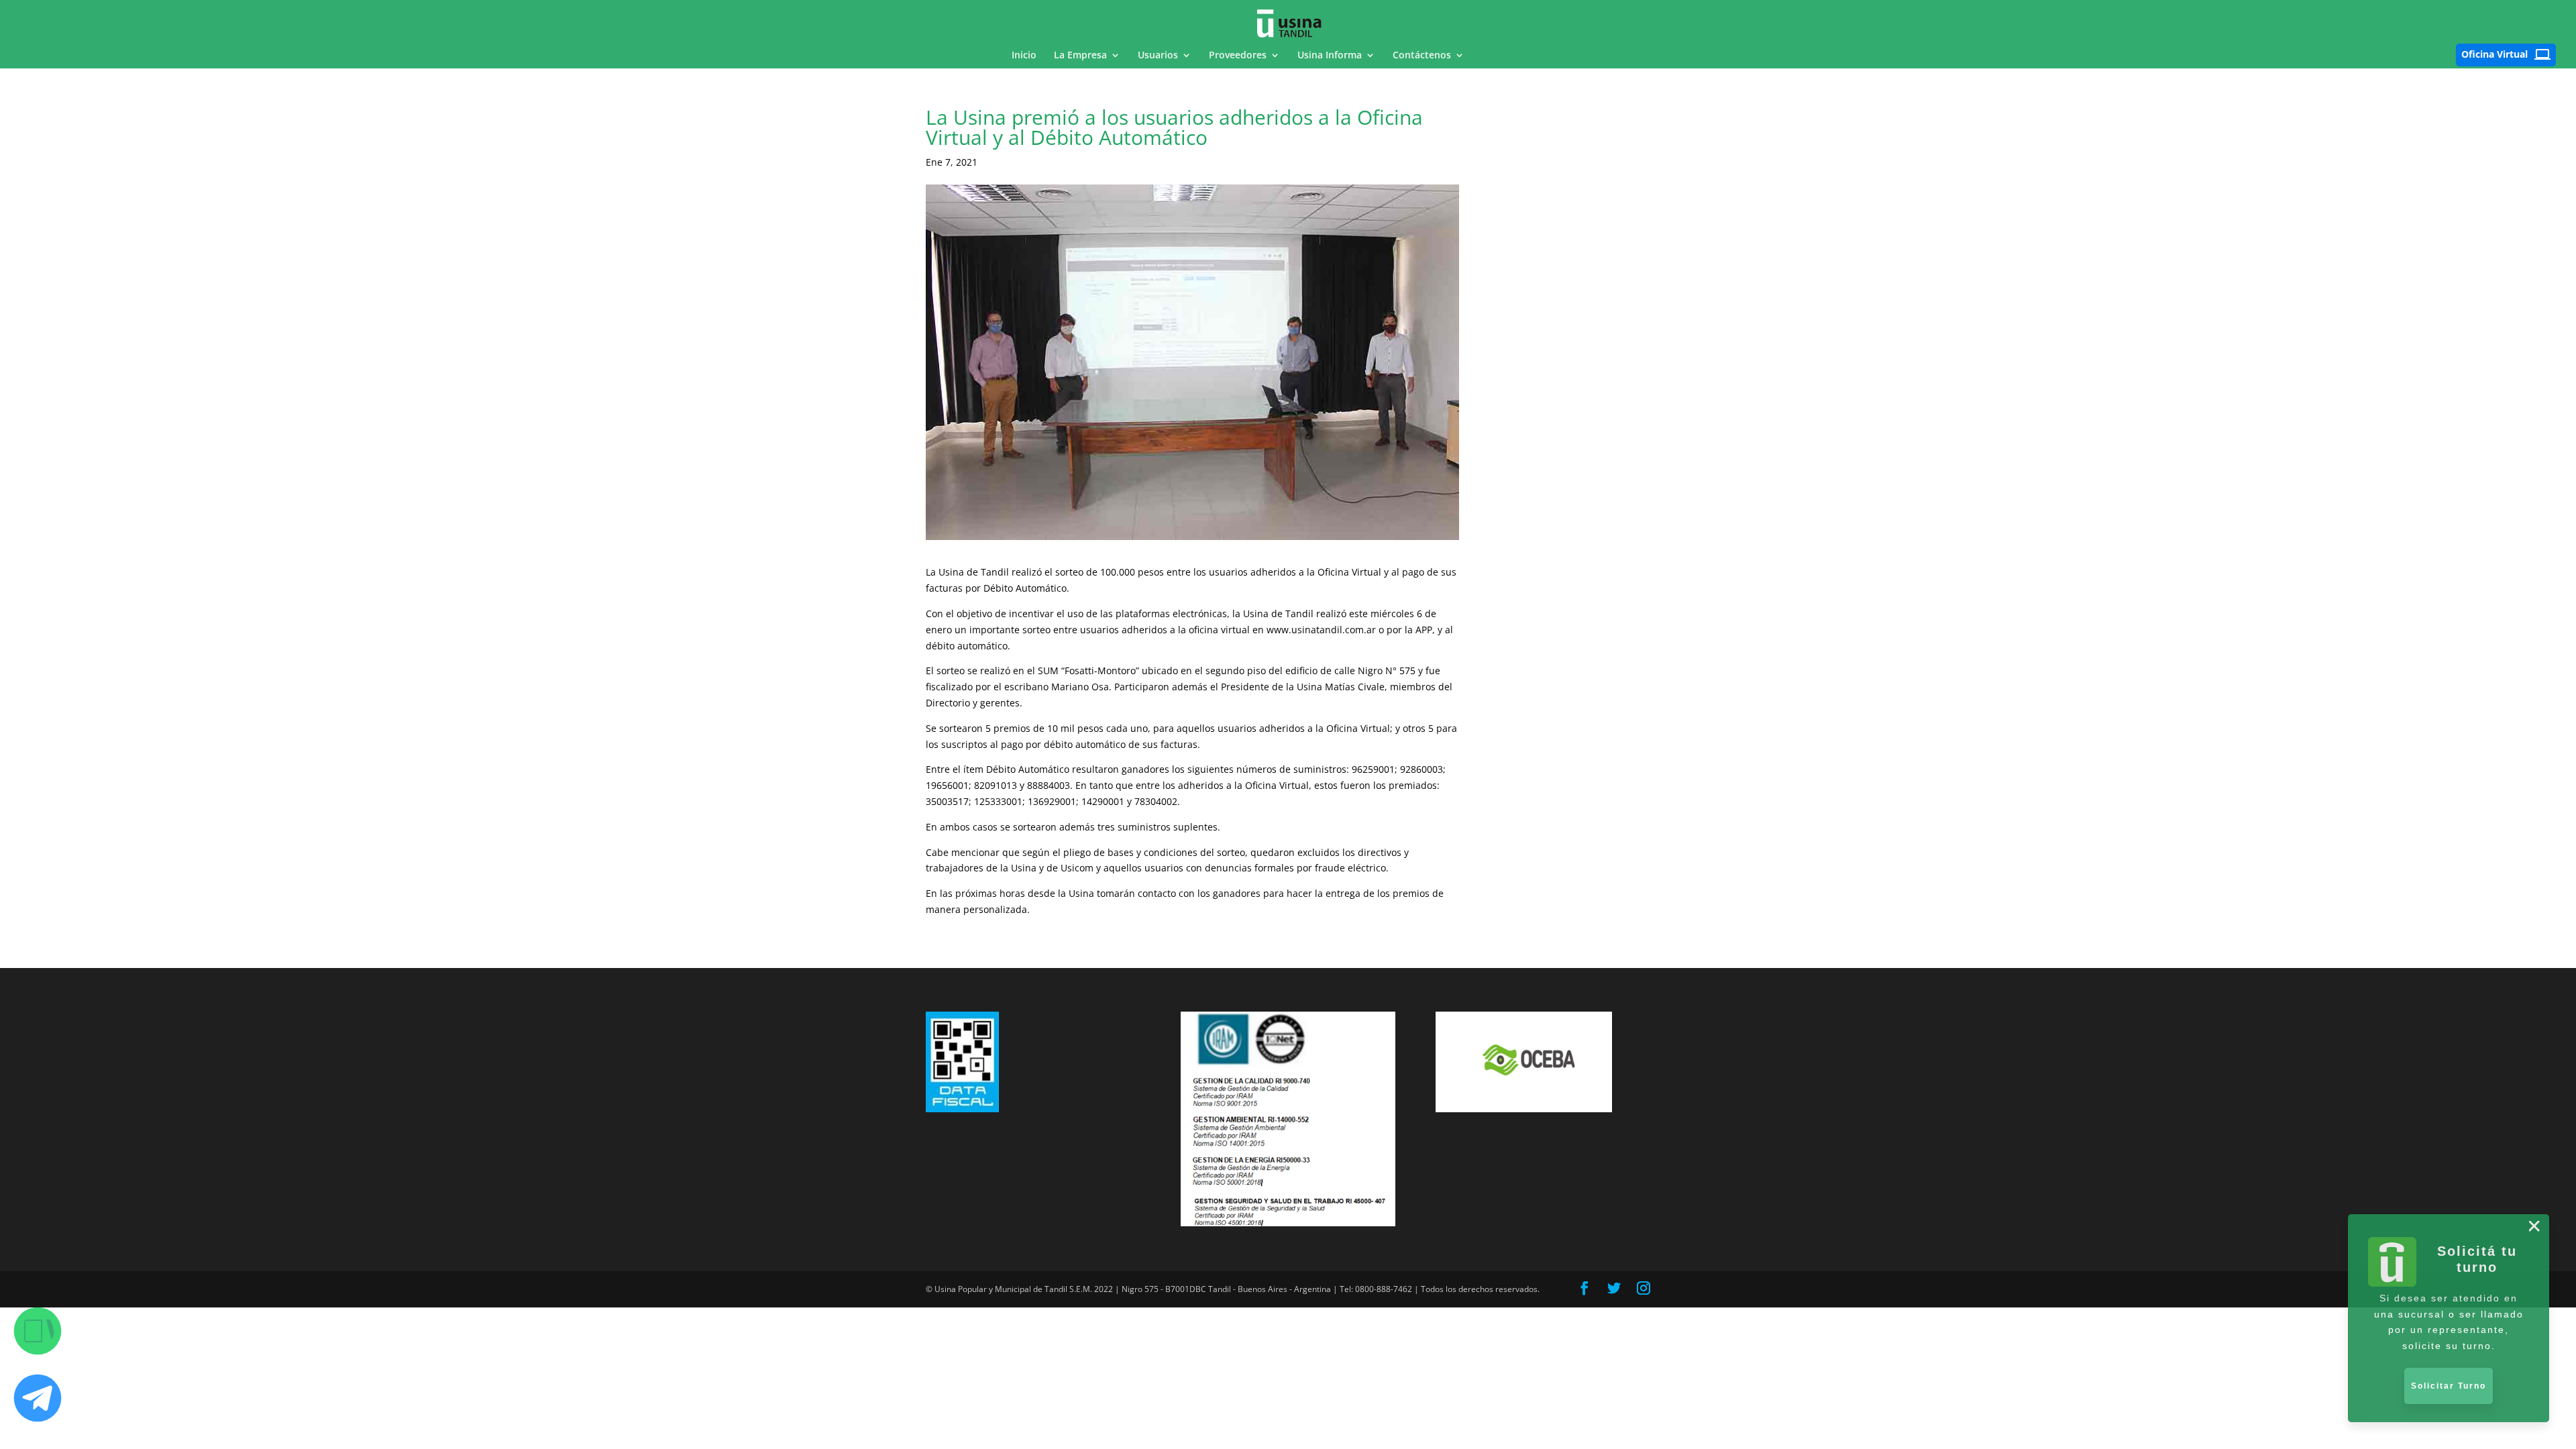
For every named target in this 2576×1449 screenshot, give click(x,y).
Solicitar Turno (2449, 1386)
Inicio (1024, 56)
